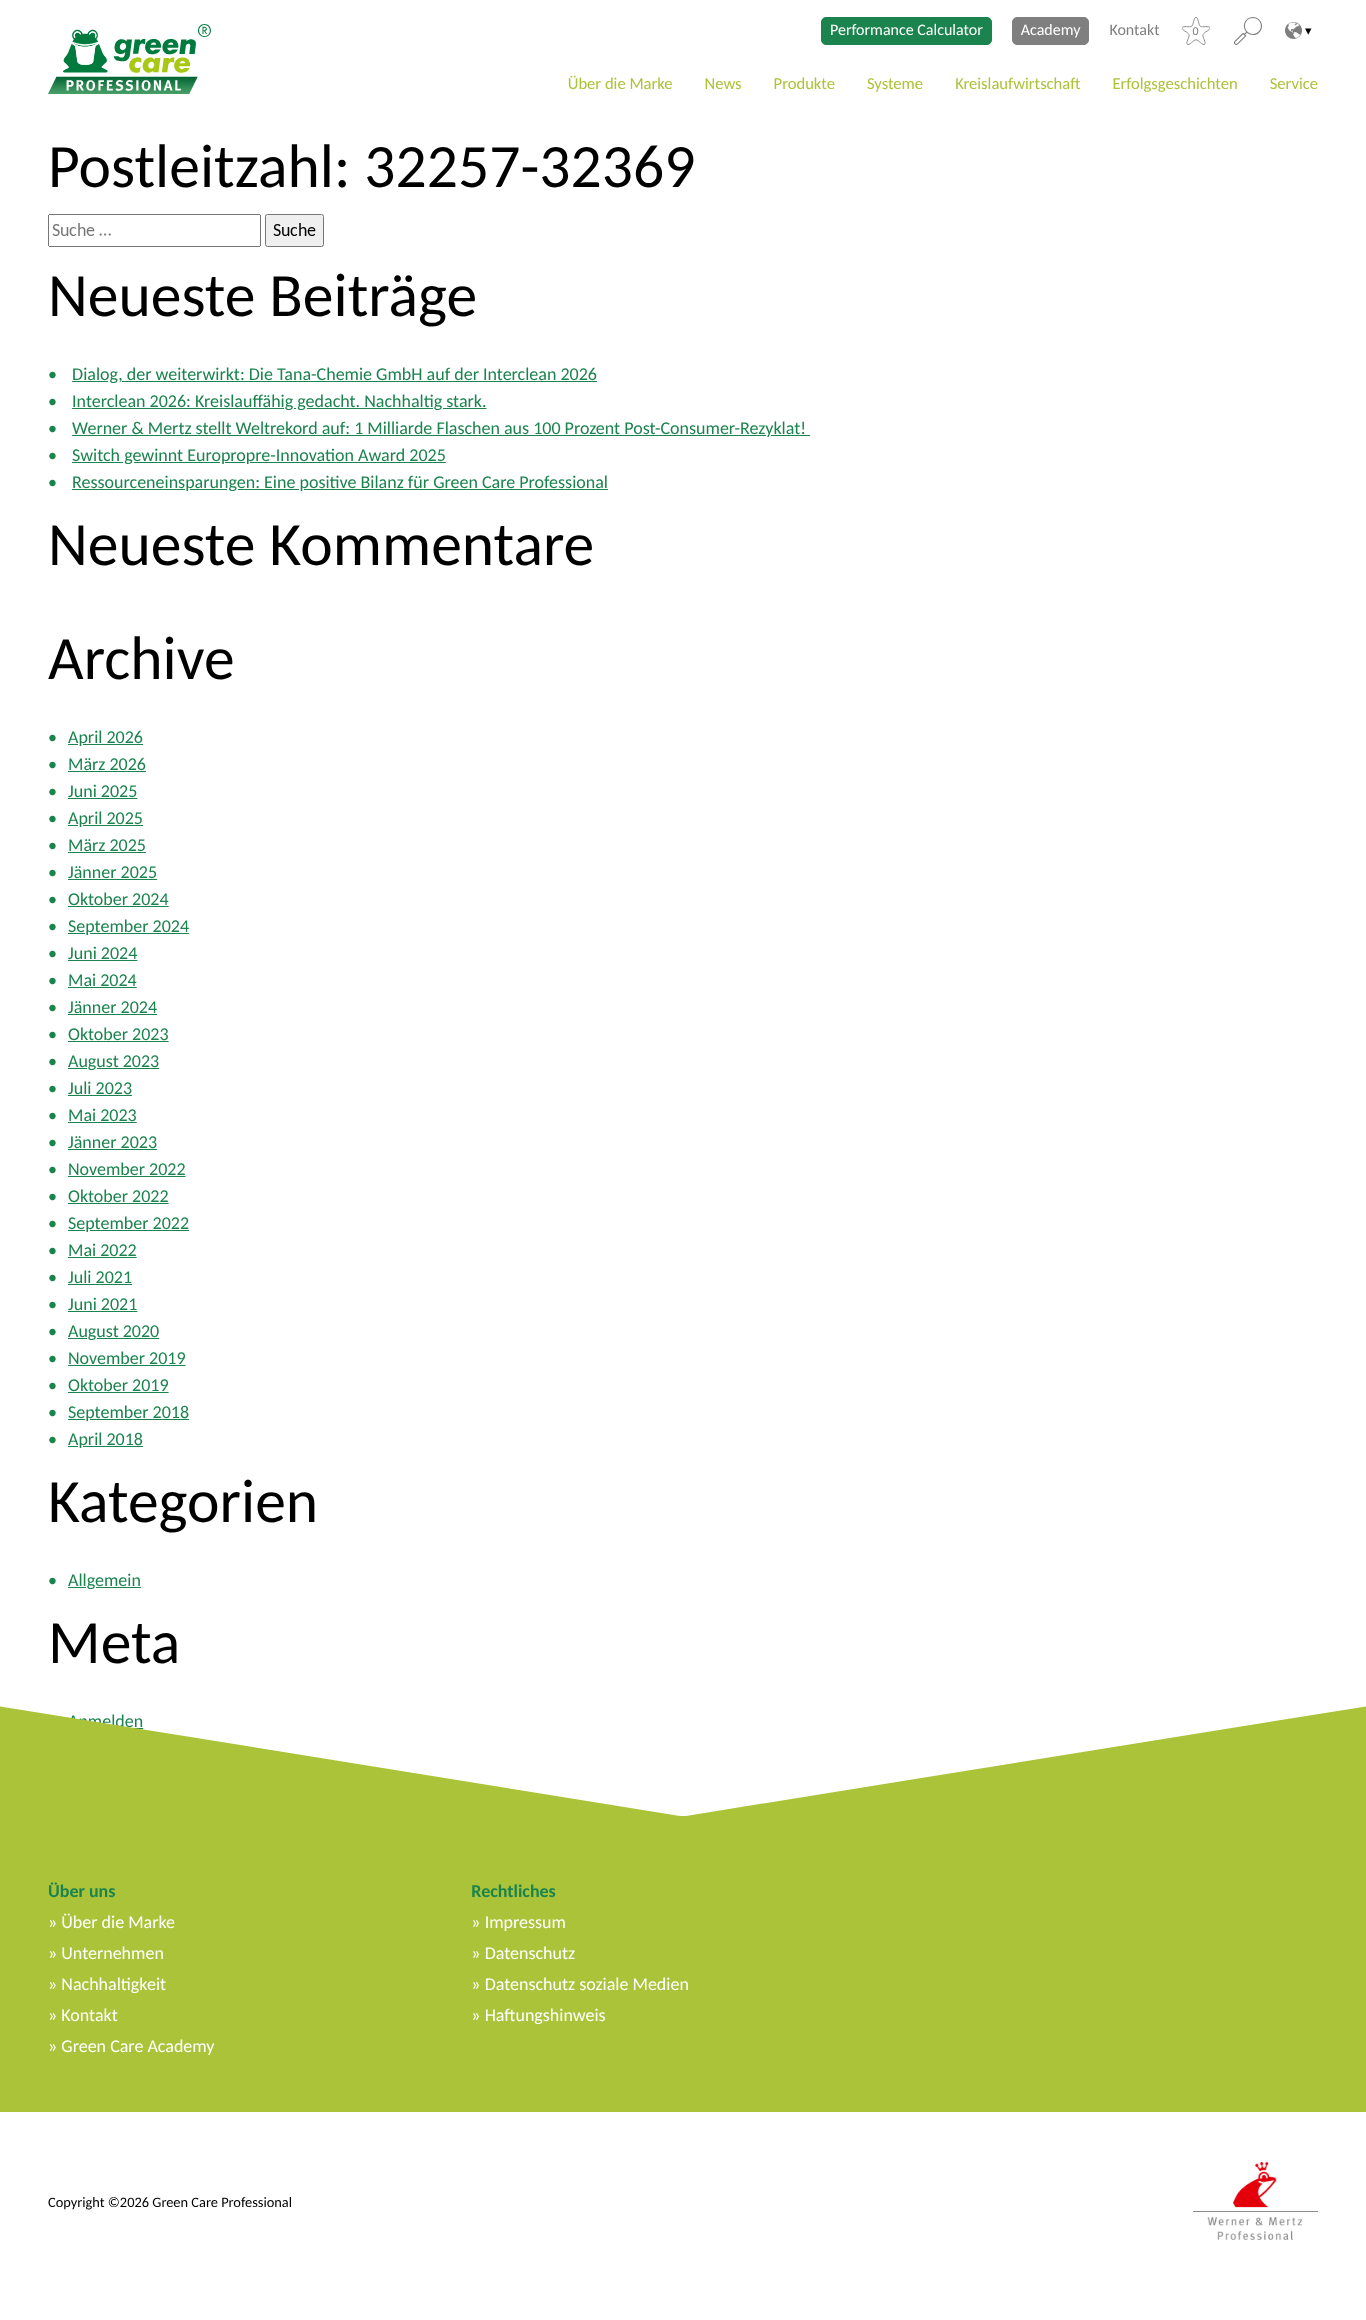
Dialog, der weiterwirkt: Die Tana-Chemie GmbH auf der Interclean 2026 (334, 374)
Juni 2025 (102, 791)
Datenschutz (530, 1953)
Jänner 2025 (112, 872)
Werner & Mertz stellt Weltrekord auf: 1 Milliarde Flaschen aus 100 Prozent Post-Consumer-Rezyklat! (441, 428)
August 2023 (113, 1061)
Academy (1051, 30)
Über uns (81, 1891)
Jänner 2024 (112, 1007)
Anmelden (105, 1721)
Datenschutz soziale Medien (587, 1984)
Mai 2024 (102, 980)
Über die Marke (620, 84)
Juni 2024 (102, 953)
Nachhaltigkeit (113, 1984)
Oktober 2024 (118, 899)
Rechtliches (513, 1891)
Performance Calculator (906, 30)
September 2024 (128, 926)
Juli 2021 (100, 1277)
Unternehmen (112, 1953)
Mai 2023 (102, 1115)
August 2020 (113, 1331)
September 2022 (128, 1223)
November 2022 (127, 1169)
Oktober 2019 (118, 1385)
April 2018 (105, 1439)
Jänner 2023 (112, 1142)
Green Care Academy (137, 2046)
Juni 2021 (102, 1304)
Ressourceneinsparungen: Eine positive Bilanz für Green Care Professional (340, 482)
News (723, 84)
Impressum (525, 1922)
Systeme (895, 84)
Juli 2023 (100, 1088)
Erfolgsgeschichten (1174, 84)
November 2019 (127, 1358)
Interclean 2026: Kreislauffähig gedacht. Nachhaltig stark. (279, 401)
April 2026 (105, 737)
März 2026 (107, 764)
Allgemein (104, 1580)
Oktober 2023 (118, 1034)
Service (1294, 84)
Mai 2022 (102, 1250)
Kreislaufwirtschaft (1017, 84)
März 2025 (107, 845)
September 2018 (128, 1412)
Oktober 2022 (118, 1196)
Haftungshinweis (545, 2015)
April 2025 (105, 818)
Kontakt (1134, 31)
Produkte (804, 84)
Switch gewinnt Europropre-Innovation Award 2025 (259, 455)
